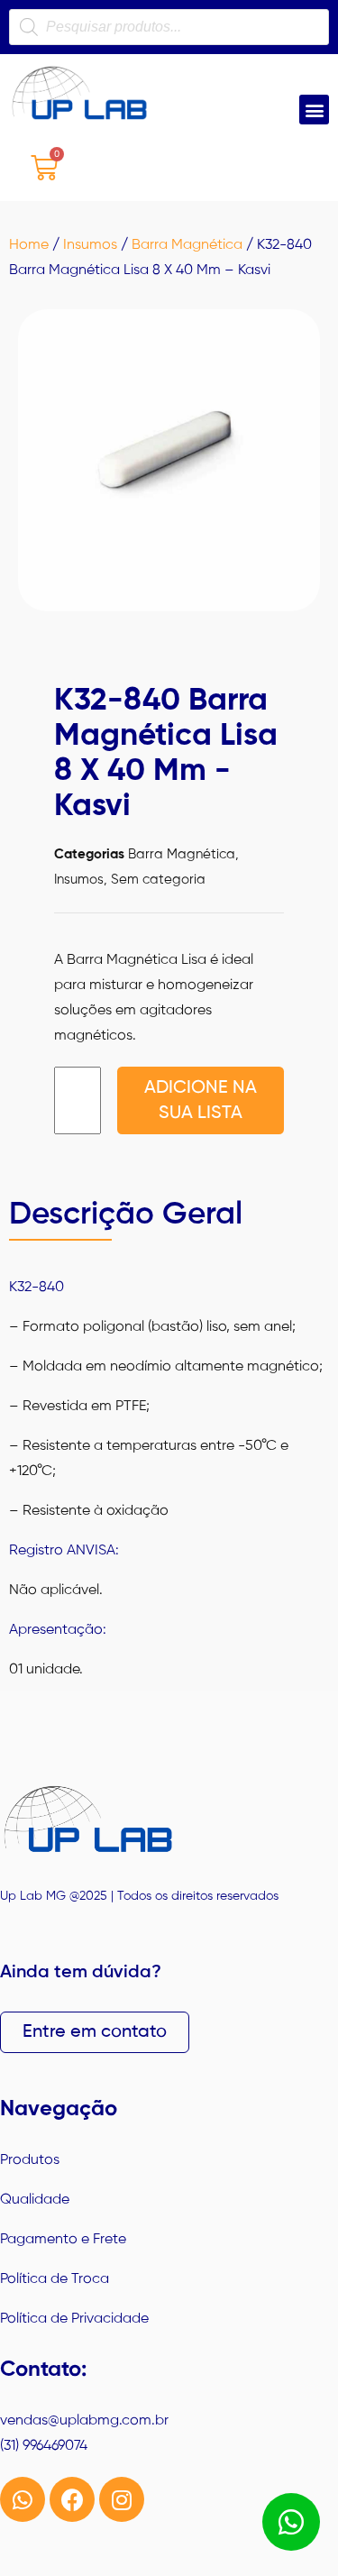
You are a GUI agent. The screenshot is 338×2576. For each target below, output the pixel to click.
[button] (314, 110)
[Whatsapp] (23, 2499)
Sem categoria (158, 880)
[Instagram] (122, 2499)
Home (29, 245)
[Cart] (44, 167)
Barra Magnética (187, 245)
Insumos (90, 245)
